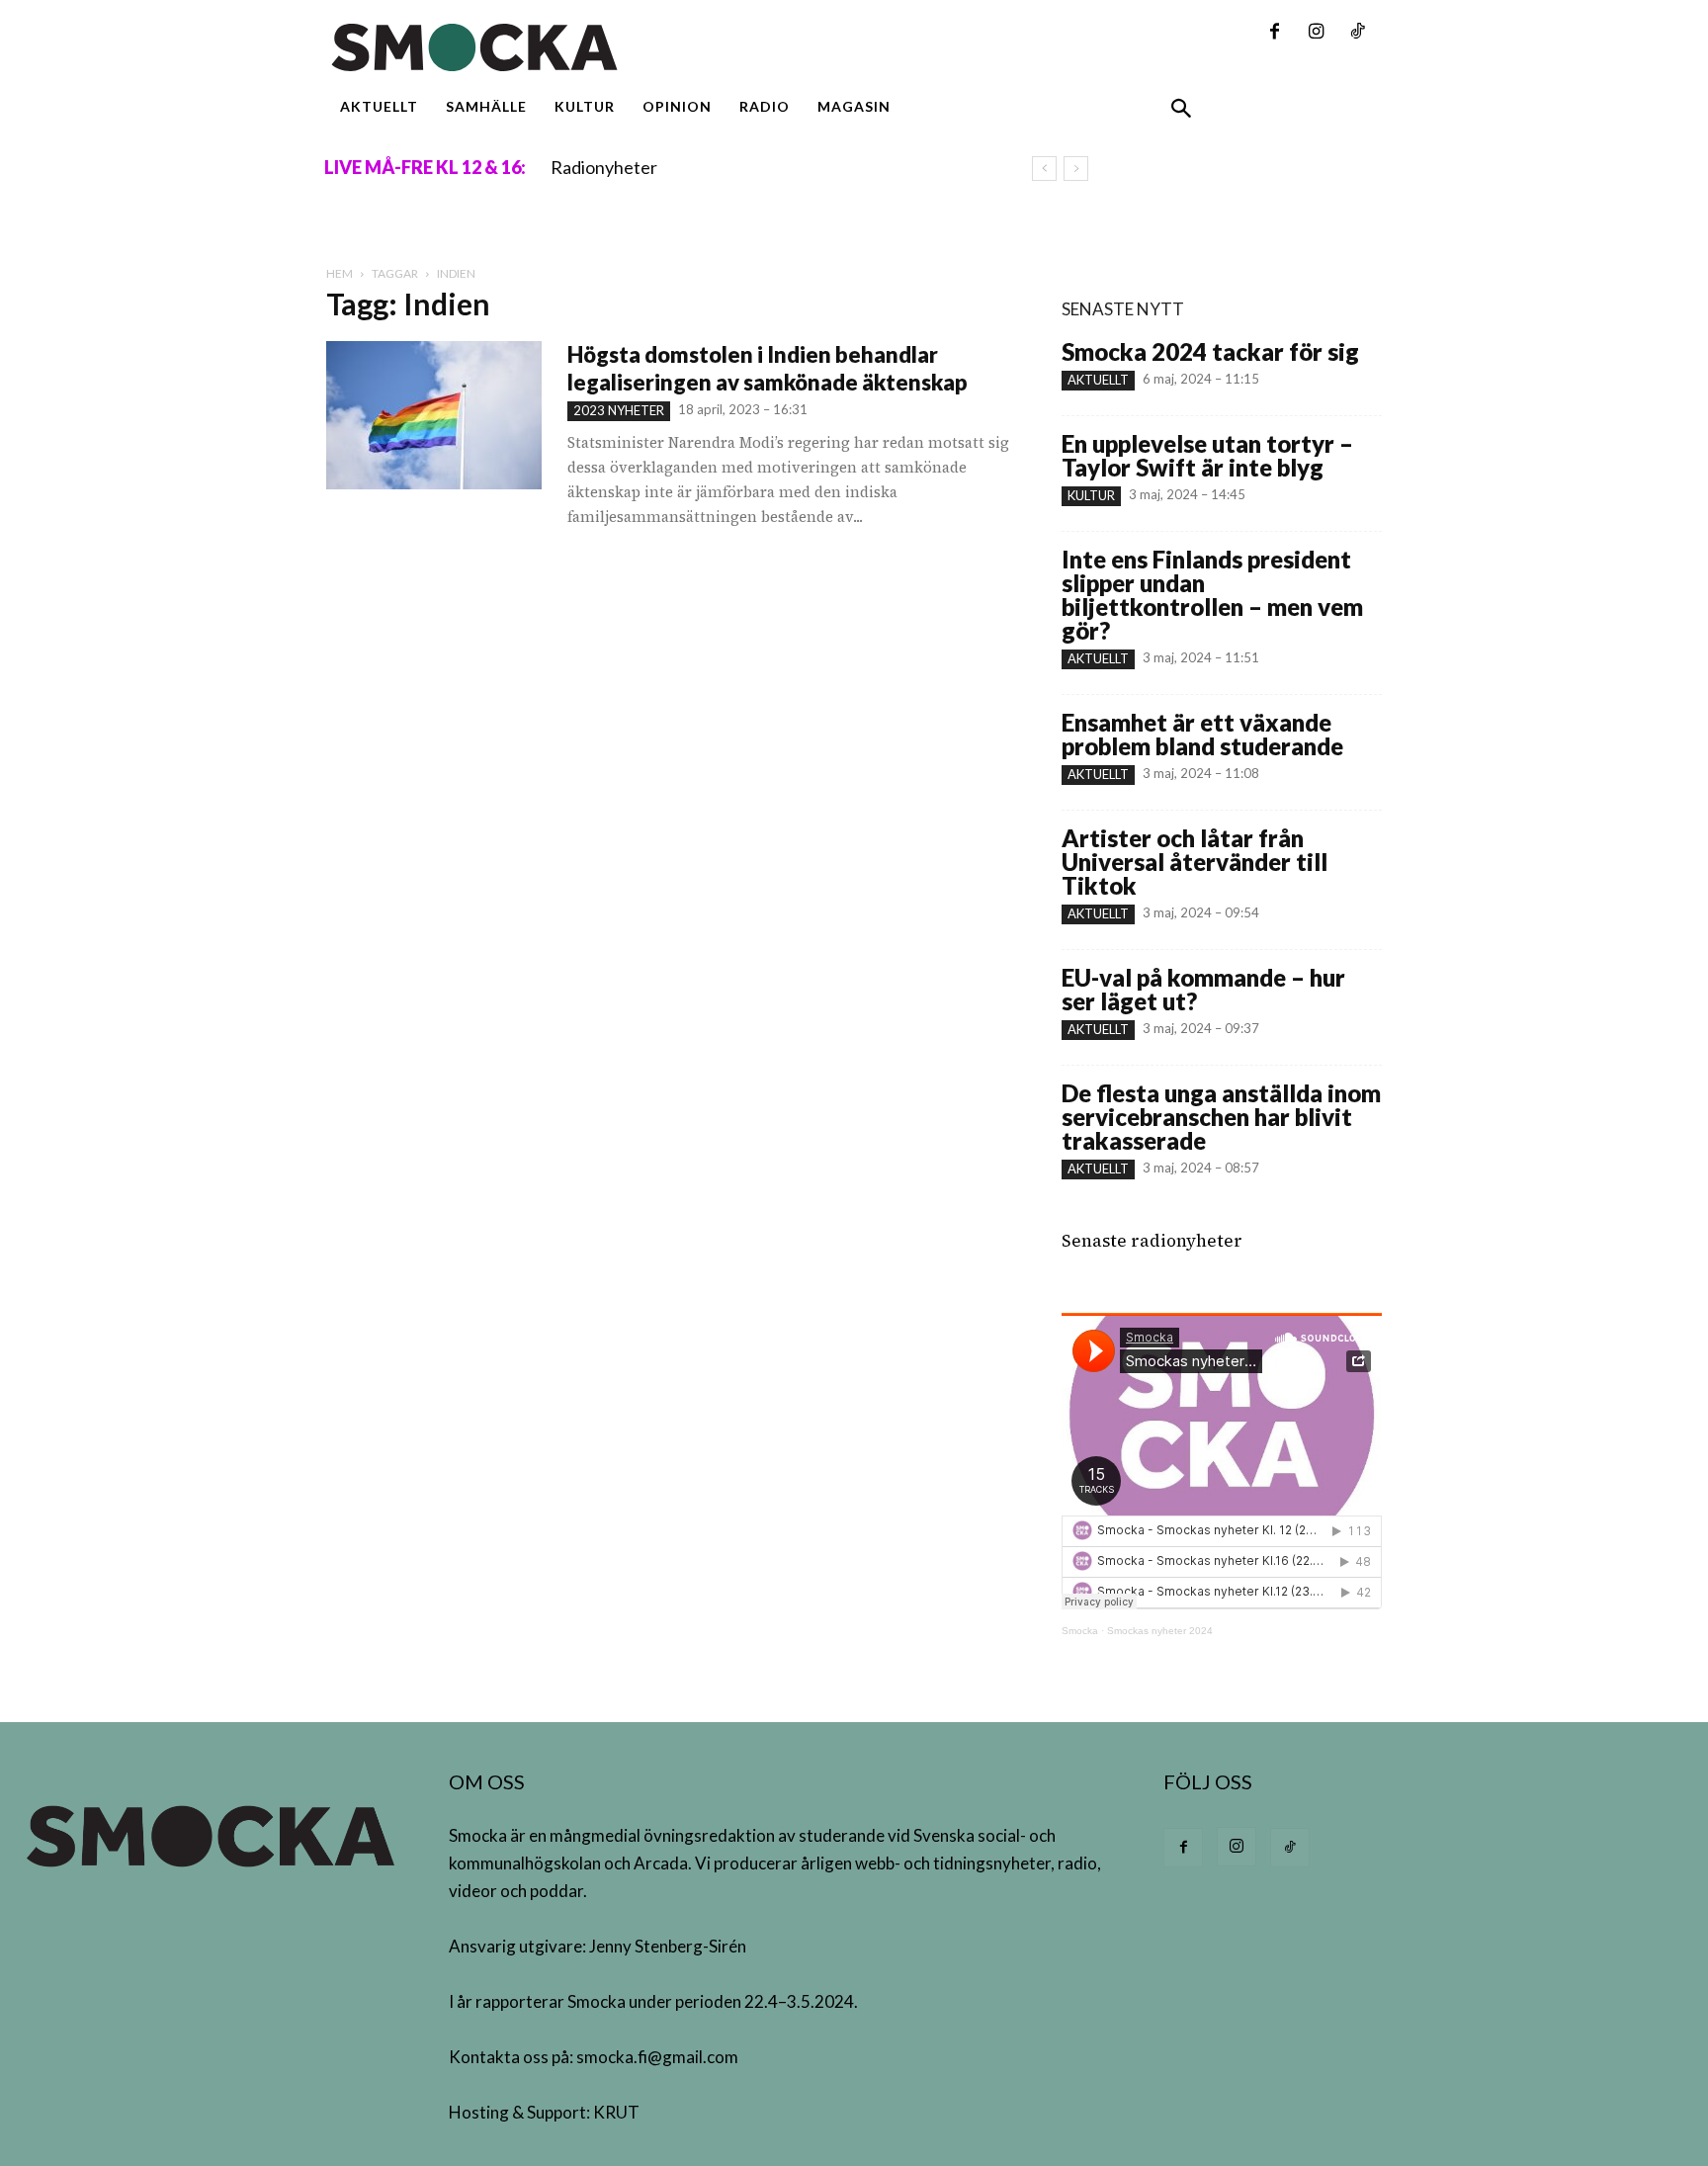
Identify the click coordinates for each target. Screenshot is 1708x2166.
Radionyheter (604, 167)
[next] (1076, 169)
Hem (340, 273)
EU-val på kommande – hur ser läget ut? (1203, 989)
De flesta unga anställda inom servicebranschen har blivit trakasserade (1221, 1117)
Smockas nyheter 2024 (1160, 1631)
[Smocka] (670, 47)
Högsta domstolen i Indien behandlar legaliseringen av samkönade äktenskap (768, 368)
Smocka (1080, 1631)
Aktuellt (1098, 380)
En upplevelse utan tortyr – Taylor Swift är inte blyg (1207, 455)
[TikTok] (1357, 33)
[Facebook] (1274, 33)
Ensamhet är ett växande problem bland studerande (1202, 734)
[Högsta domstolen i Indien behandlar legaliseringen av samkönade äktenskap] (434, 415)
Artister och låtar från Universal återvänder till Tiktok (1195, 862)
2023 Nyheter (619, 410)
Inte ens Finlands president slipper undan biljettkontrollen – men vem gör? (1212, 595)
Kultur (1091, 495)
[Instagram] (1316, 33)
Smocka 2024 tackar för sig (1210, 351)
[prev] (1044, 169)
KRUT (616, 2112)
